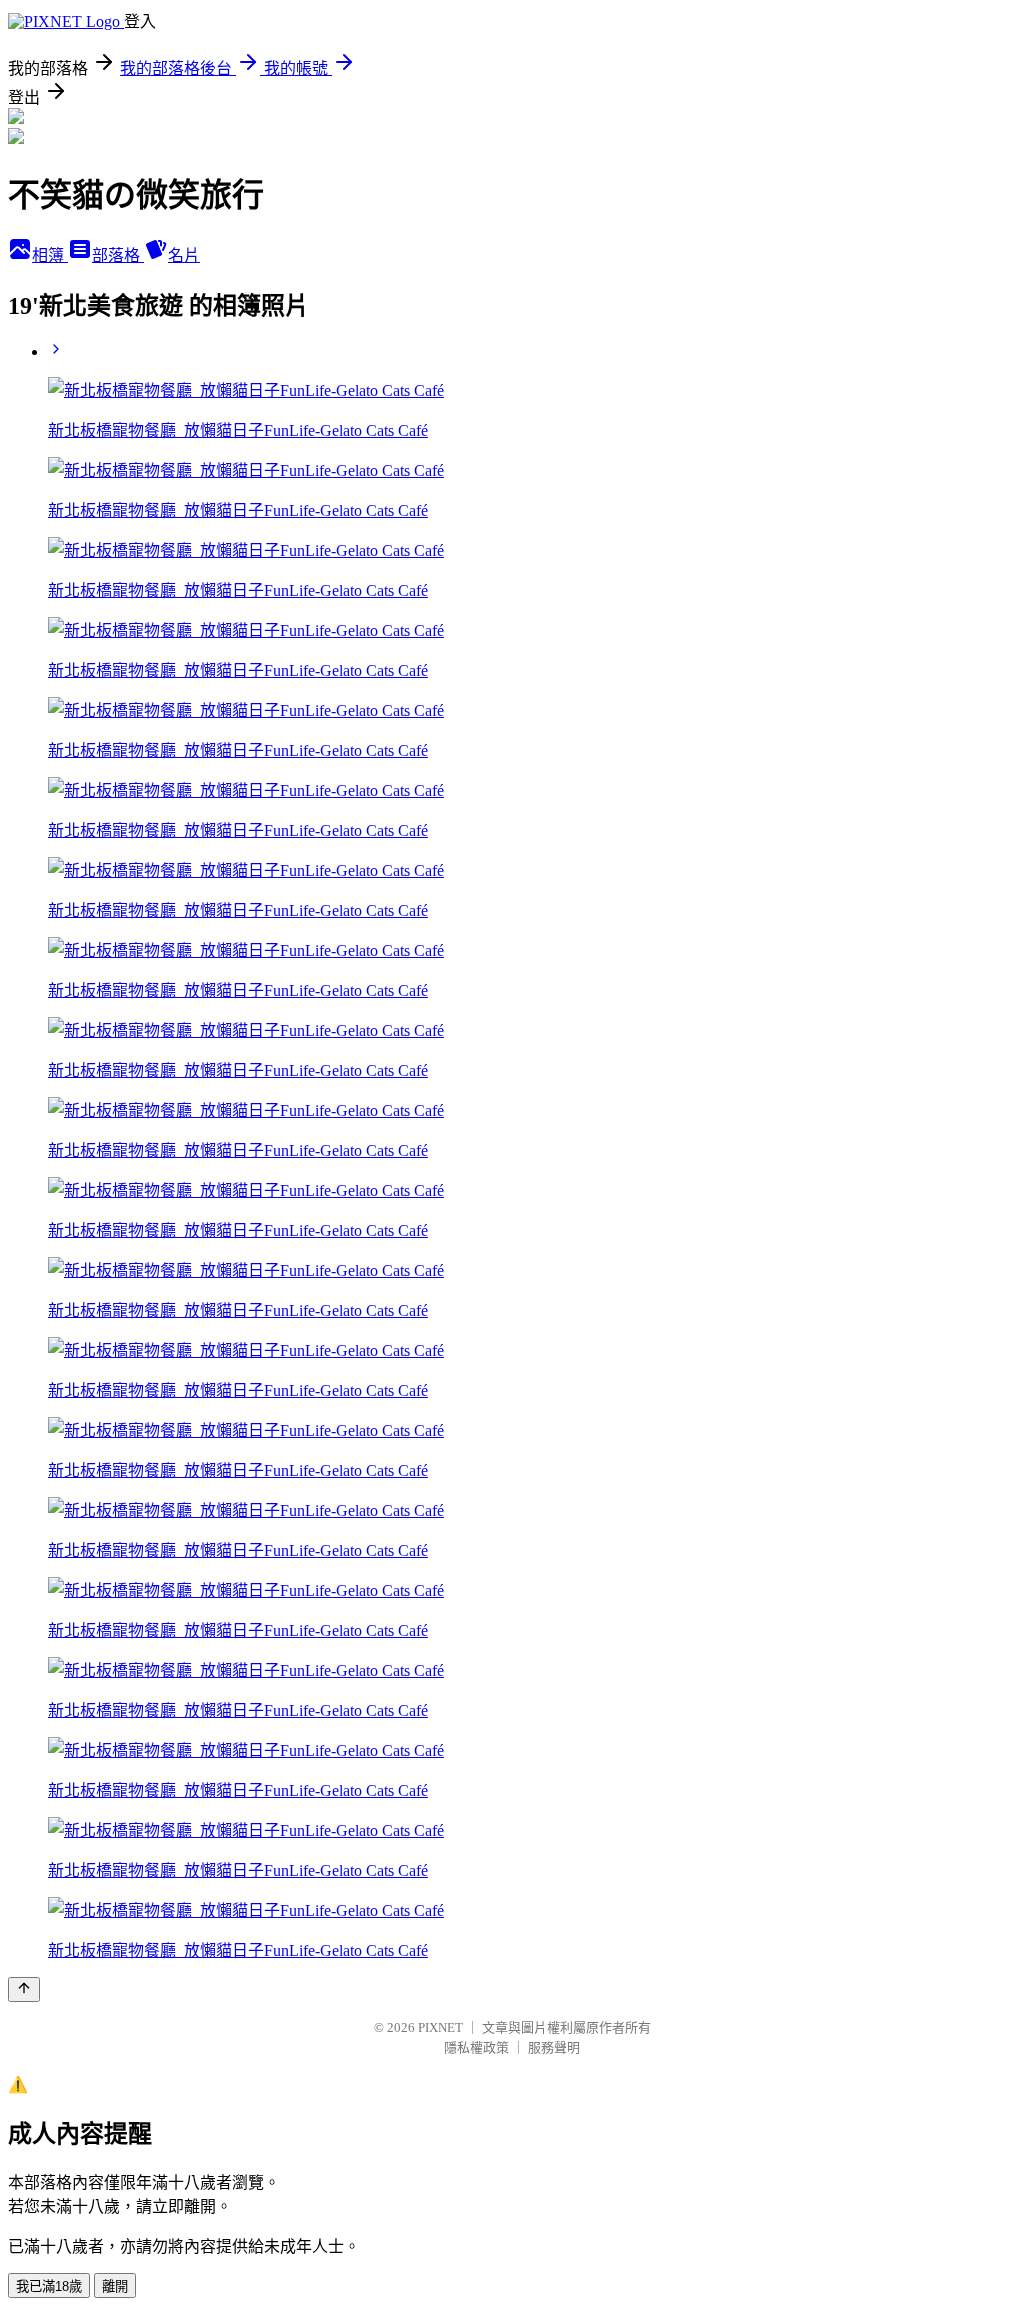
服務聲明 (554, 2047)
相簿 (50, 255)
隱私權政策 (476, 2047)
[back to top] (24, 1989)
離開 (115, 2286)
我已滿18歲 (49, 2286)
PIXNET (440, 2027)
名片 (184, 255)
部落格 (118, 255)
